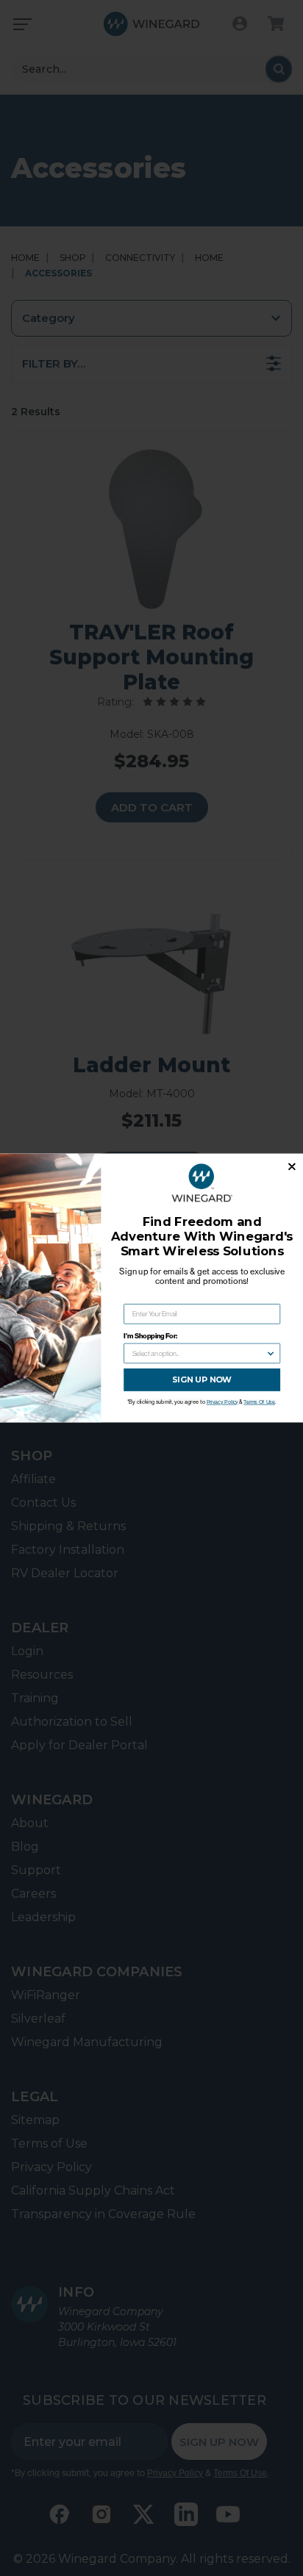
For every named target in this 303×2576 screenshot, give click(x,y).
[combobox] (199, 1353)
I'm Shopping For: (150, 1336)
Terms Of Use (259, 1402)
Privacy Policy (222, 1402)
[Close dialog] (292, 1167)
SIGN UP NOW (202, 1380)
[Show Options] (271, 1353)
